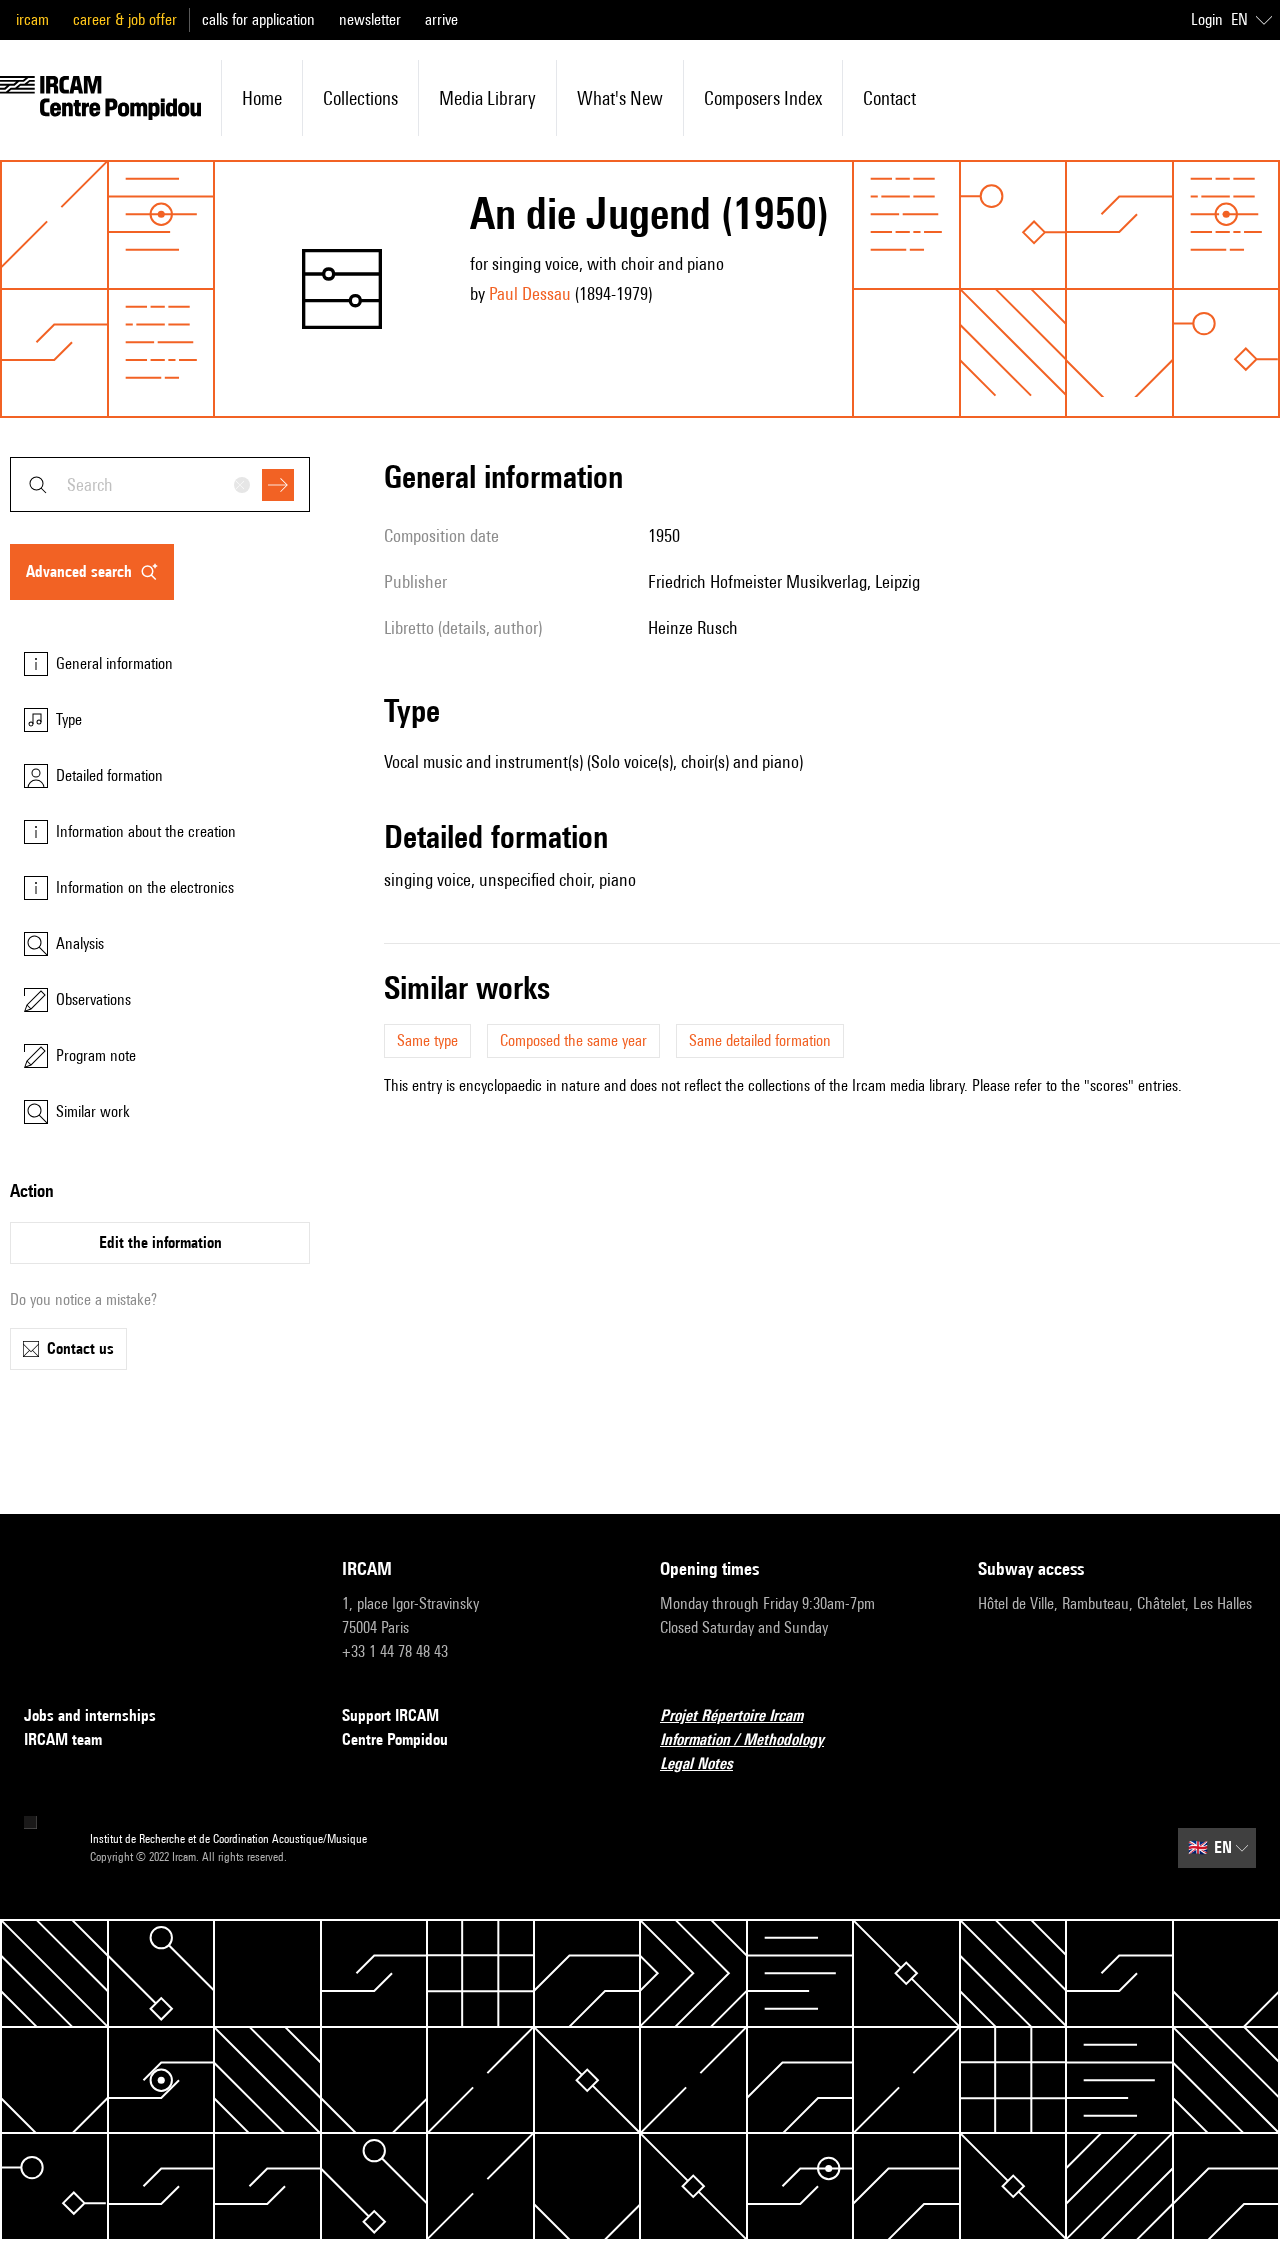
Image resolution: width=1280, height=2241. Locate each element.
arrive (441, 19)
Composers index (763, 98)
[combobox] (160, 484)
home (262, 98)
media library (487, 98)
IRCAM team (63, 1739)
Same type (427, 1040)
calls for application (258, 19)
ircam (32, 19)
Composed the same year (573, 1040)
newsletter (370, 19)
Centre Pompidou (395, 1739)
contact (889, 98)
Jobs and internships (90, 1715)
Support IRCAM (390, 1715)
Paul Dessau (530, 293)
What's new (620, 98)
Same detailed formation (760, 1040)
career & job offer (125, 19)
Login (1207, 19)
